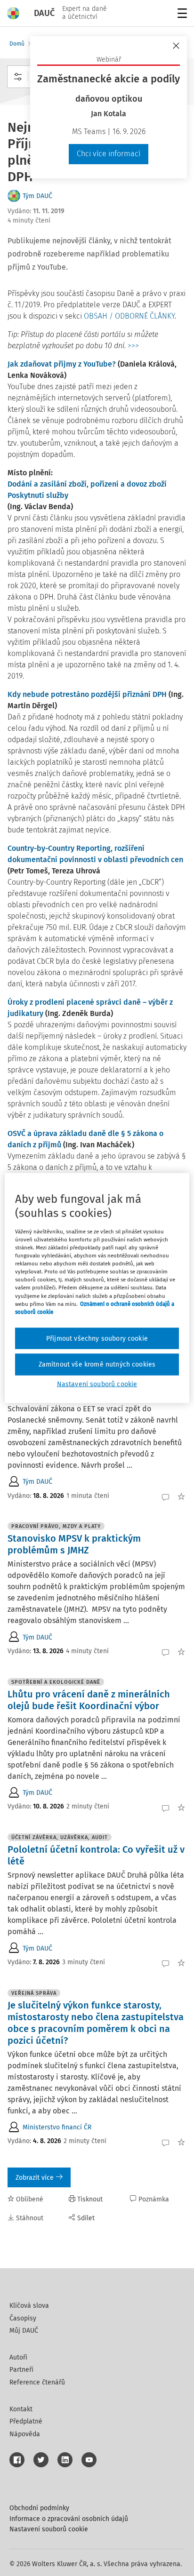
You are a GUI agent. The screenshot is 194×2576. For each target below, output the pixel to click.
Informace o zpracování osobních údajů (69, 2519)
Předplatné (26, 2421)
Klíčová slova (29, 2306)
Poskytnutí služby (38, 495)
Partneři (21, 2370)
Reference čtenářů (37, 2382)
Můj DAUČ (24, 2331)
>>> (133, 346)
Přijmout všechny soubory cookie (97, 1338)
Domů (17, 44)
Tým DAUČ (37, 196)
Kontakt (21, 2409)
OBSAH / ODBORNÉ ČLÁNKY (129, 316)
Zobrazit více (35, 2178)
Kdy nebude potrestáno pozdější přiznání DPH (87, 694)
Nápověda (25, 2434)
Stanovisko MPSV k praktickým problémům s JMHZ (74, 1544)
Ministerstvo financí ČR (57, 2127)
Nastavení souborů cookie (49, 2529)
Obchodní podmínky (39, 2508)
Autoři (18, 2357)
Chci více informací (109, 154)
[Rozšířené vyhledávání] (18, 77)
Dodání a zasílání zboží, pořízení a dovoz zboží (87, 484)
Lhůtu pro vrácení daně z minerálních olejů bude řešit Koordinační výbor (89, 1700)
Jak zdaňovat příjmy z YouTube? (62, 364)
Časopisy (23, 2318)
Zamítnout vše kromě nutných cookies (97, 1364)
